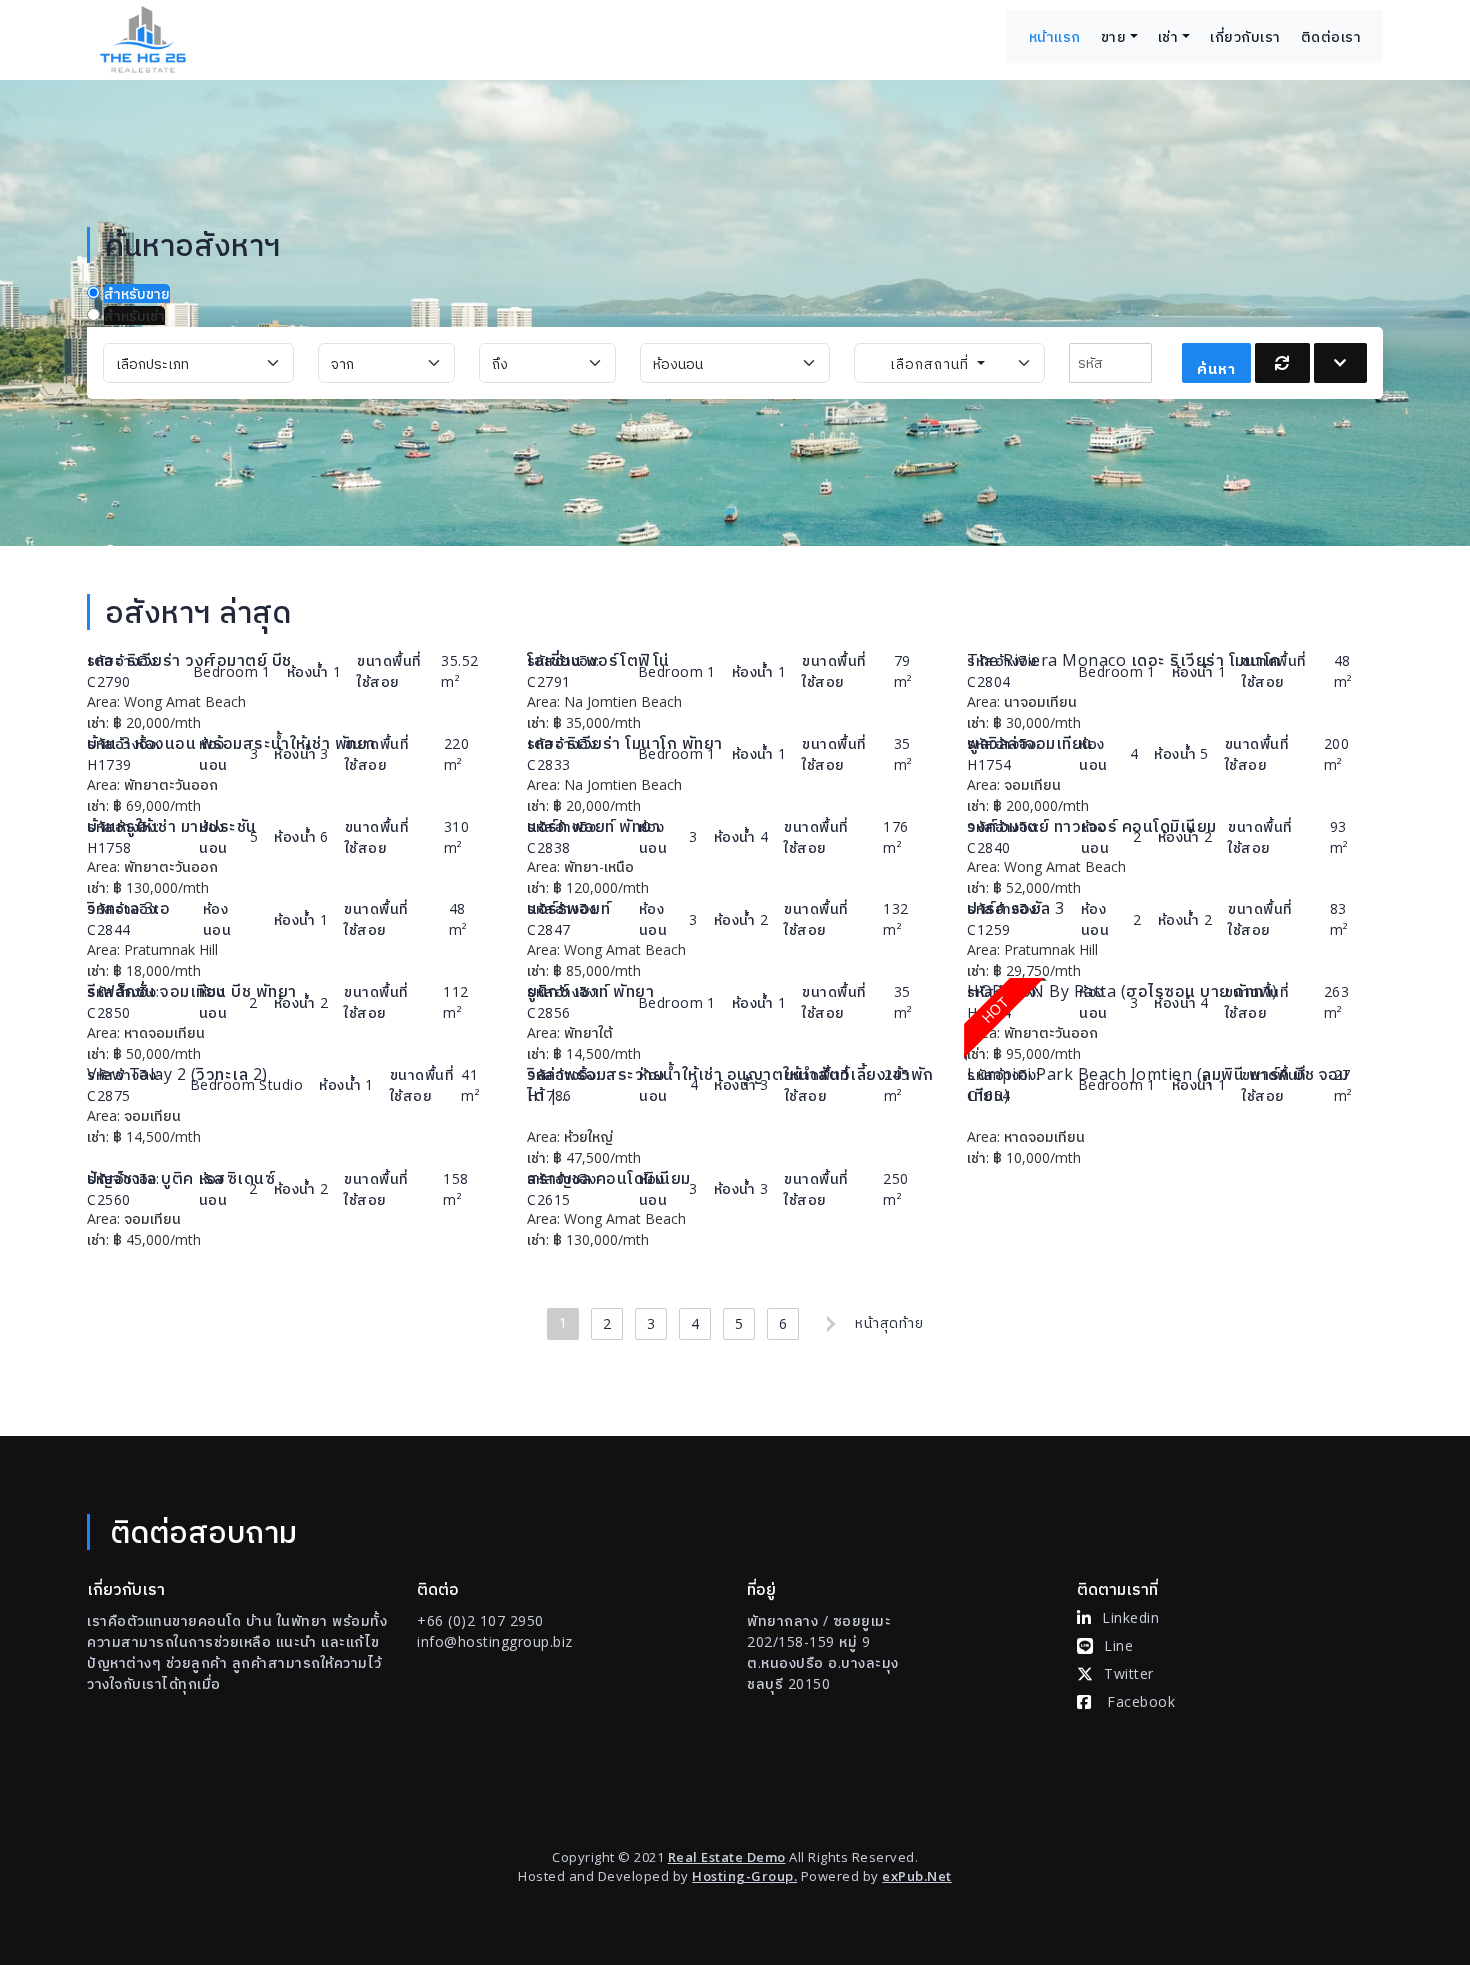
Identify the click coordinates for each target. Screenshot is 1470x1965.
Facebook (1141, 1701)
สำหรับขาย (137, 293)
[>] (827, 1324)
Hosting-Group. (744, 1876)
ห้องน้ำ (308, 671)
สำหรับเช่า (134, 315)
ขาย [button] (1114, 36)
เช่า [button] (1168, 36)
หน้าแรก (1055, 36)
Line (1118, 1645)
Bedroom (226, 671)
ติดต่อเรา (1331, 36)
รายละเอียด (405, 701)
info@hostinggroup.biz (495, 1641)
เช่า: (98, 722)
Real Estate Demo (727, 1857)
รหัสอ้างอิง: (123, 660)
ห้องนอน (213, 754)
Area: (103, 701)
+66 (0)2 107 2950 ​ (480, 1620)
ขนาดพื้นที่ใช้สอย (389, 671)
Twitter (1129, 1673)
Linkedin (1130, 1617)
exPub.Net (917, 1876)
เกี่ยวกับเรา (1245, 36)
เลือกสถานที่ (932, 363)
